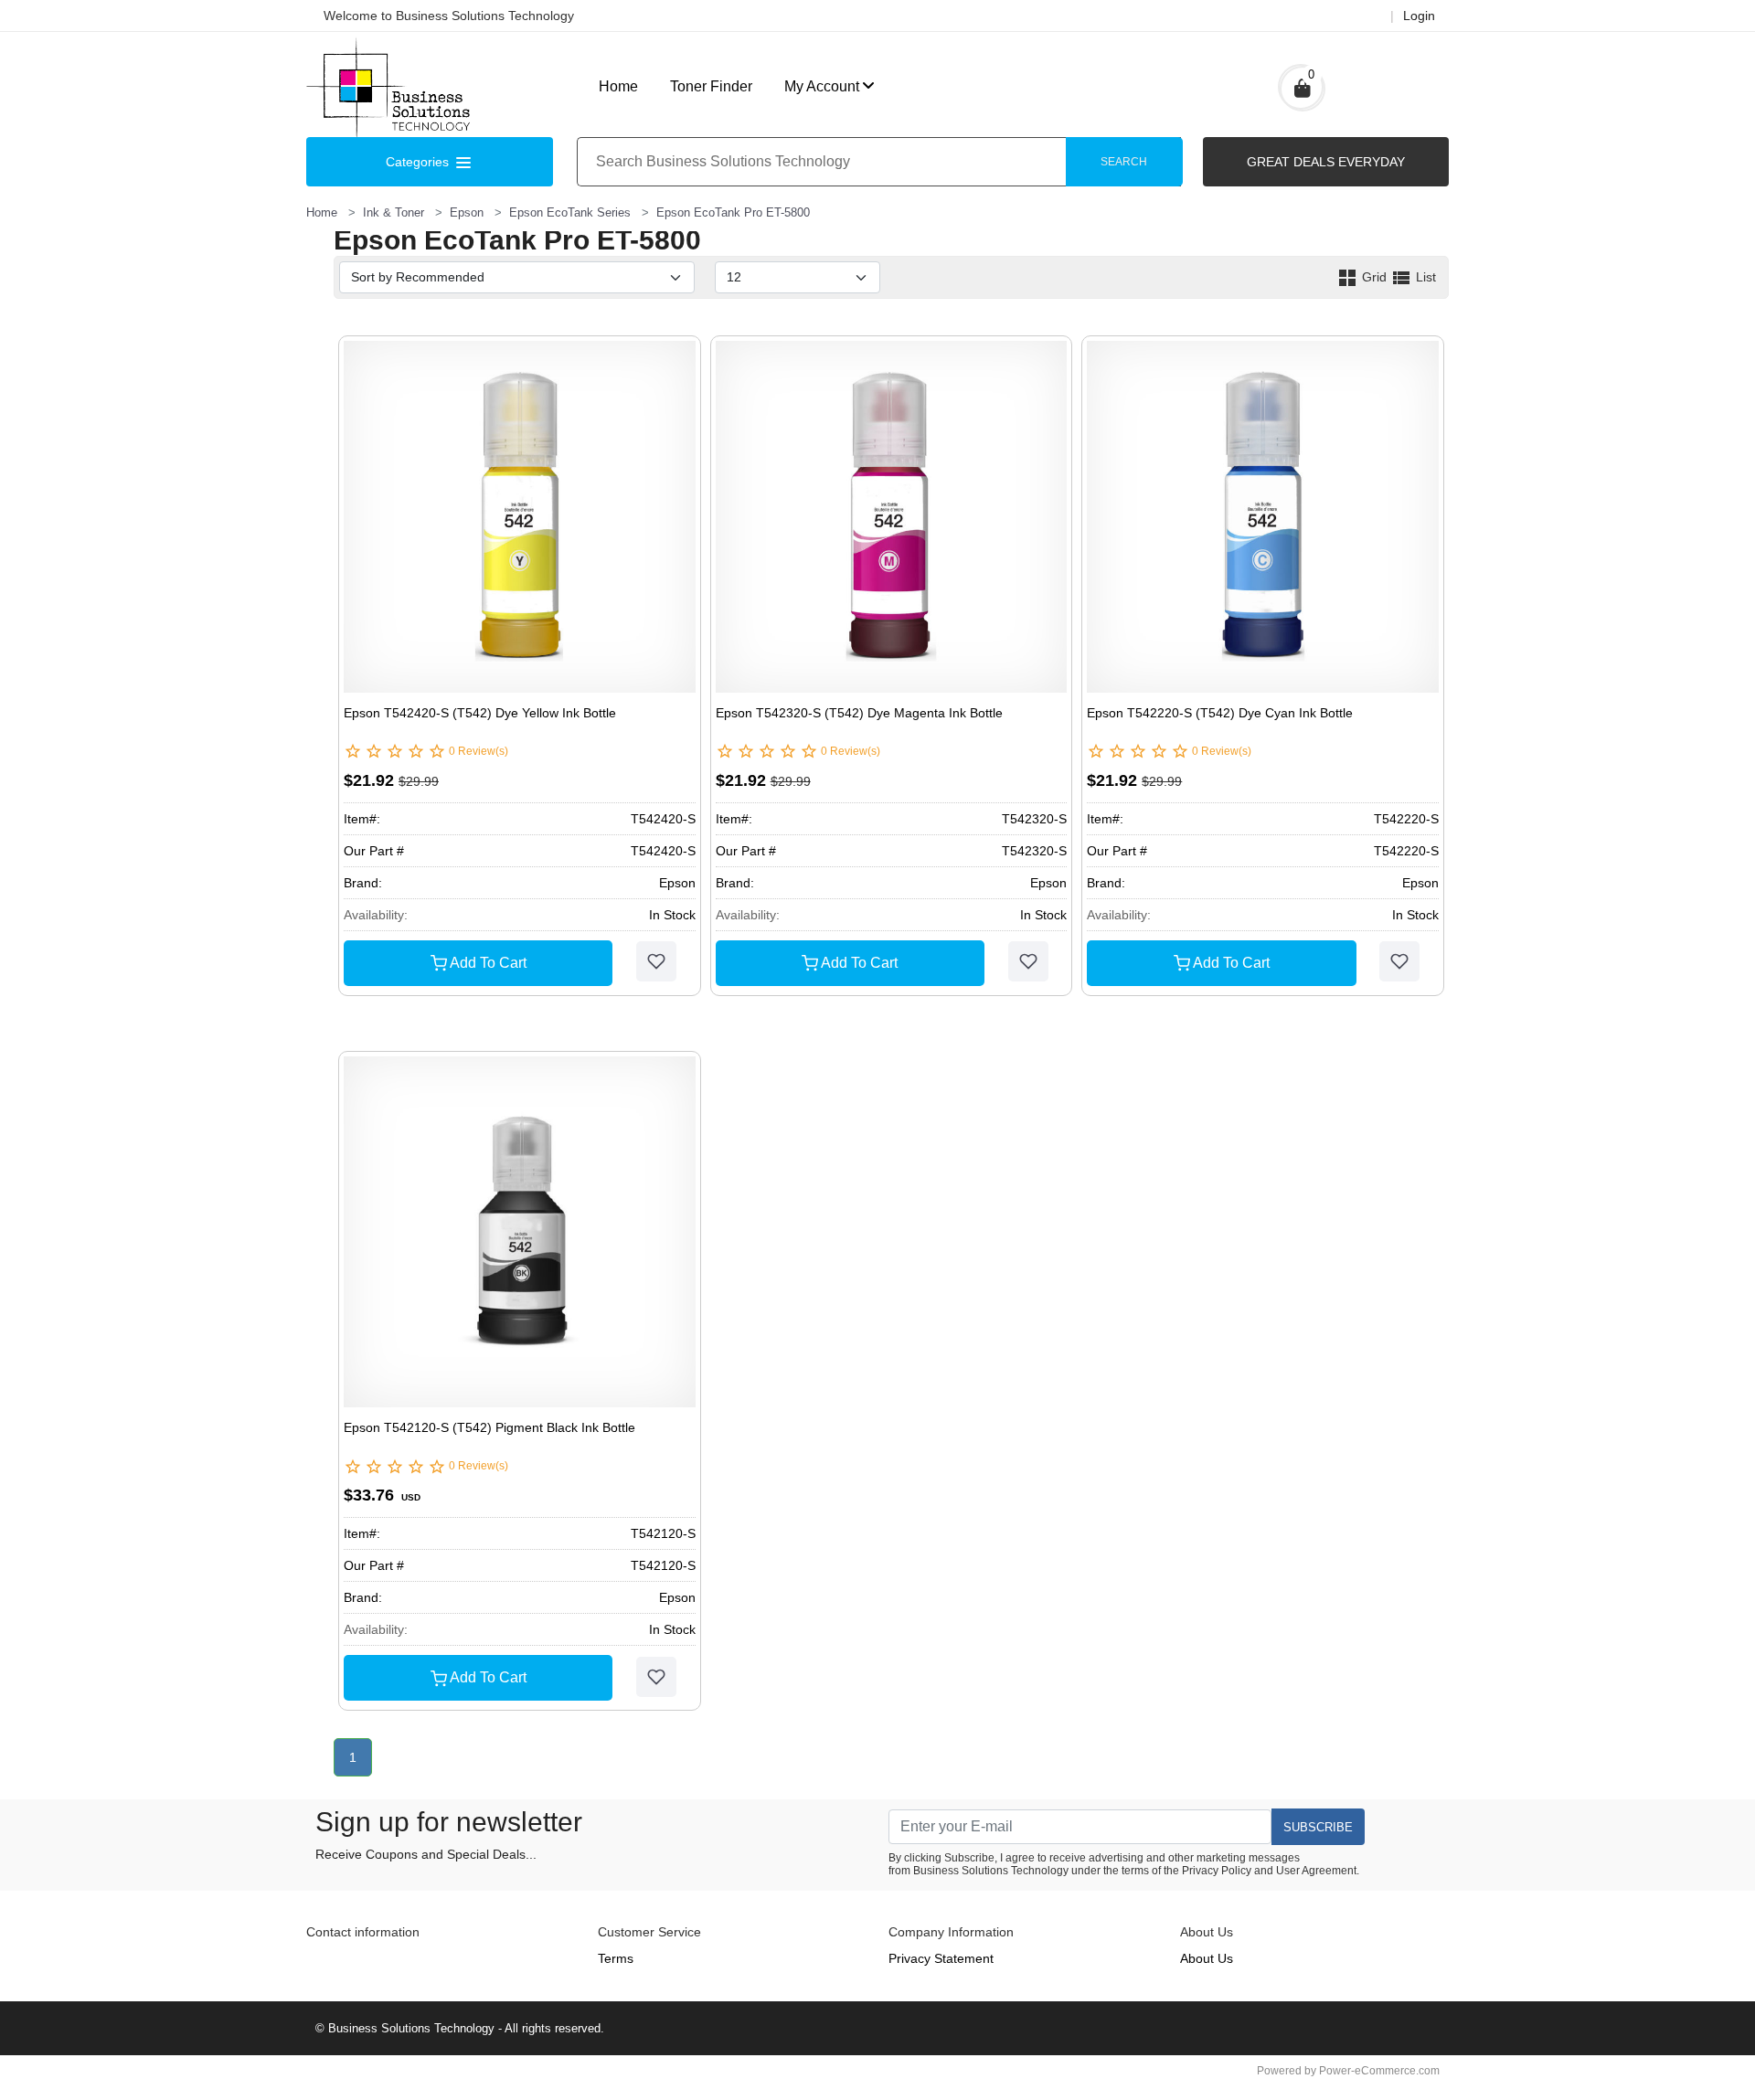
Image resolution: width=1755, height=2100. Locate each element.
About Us (1207, 1958)
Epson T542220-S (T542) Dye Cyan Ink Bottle (1220, 713)
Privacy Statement (941, 1958)
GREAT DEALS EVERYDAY (1326, 162)
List (1424, 277)
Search (1124, 162)
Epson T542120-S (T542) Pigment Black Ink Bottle (489, 1427)
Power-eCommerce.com (1379, 2071)
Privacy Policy (1217, 1871)
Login (1419, 16)
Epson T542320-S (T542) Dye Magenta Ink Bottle (859, 713)
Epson (467, 212)
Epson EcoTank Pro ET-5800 (733, 212)
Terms (616, 1958)
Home (618, 86)
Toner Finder (711, 86)
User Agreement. (1318, 1871)
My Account (822, 86)
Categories (419, 162)
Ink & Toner (394, 212)
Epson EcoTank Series (570, 212)
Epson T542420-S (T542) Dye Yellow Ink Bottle (480, 713)
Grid (1374, 277)
